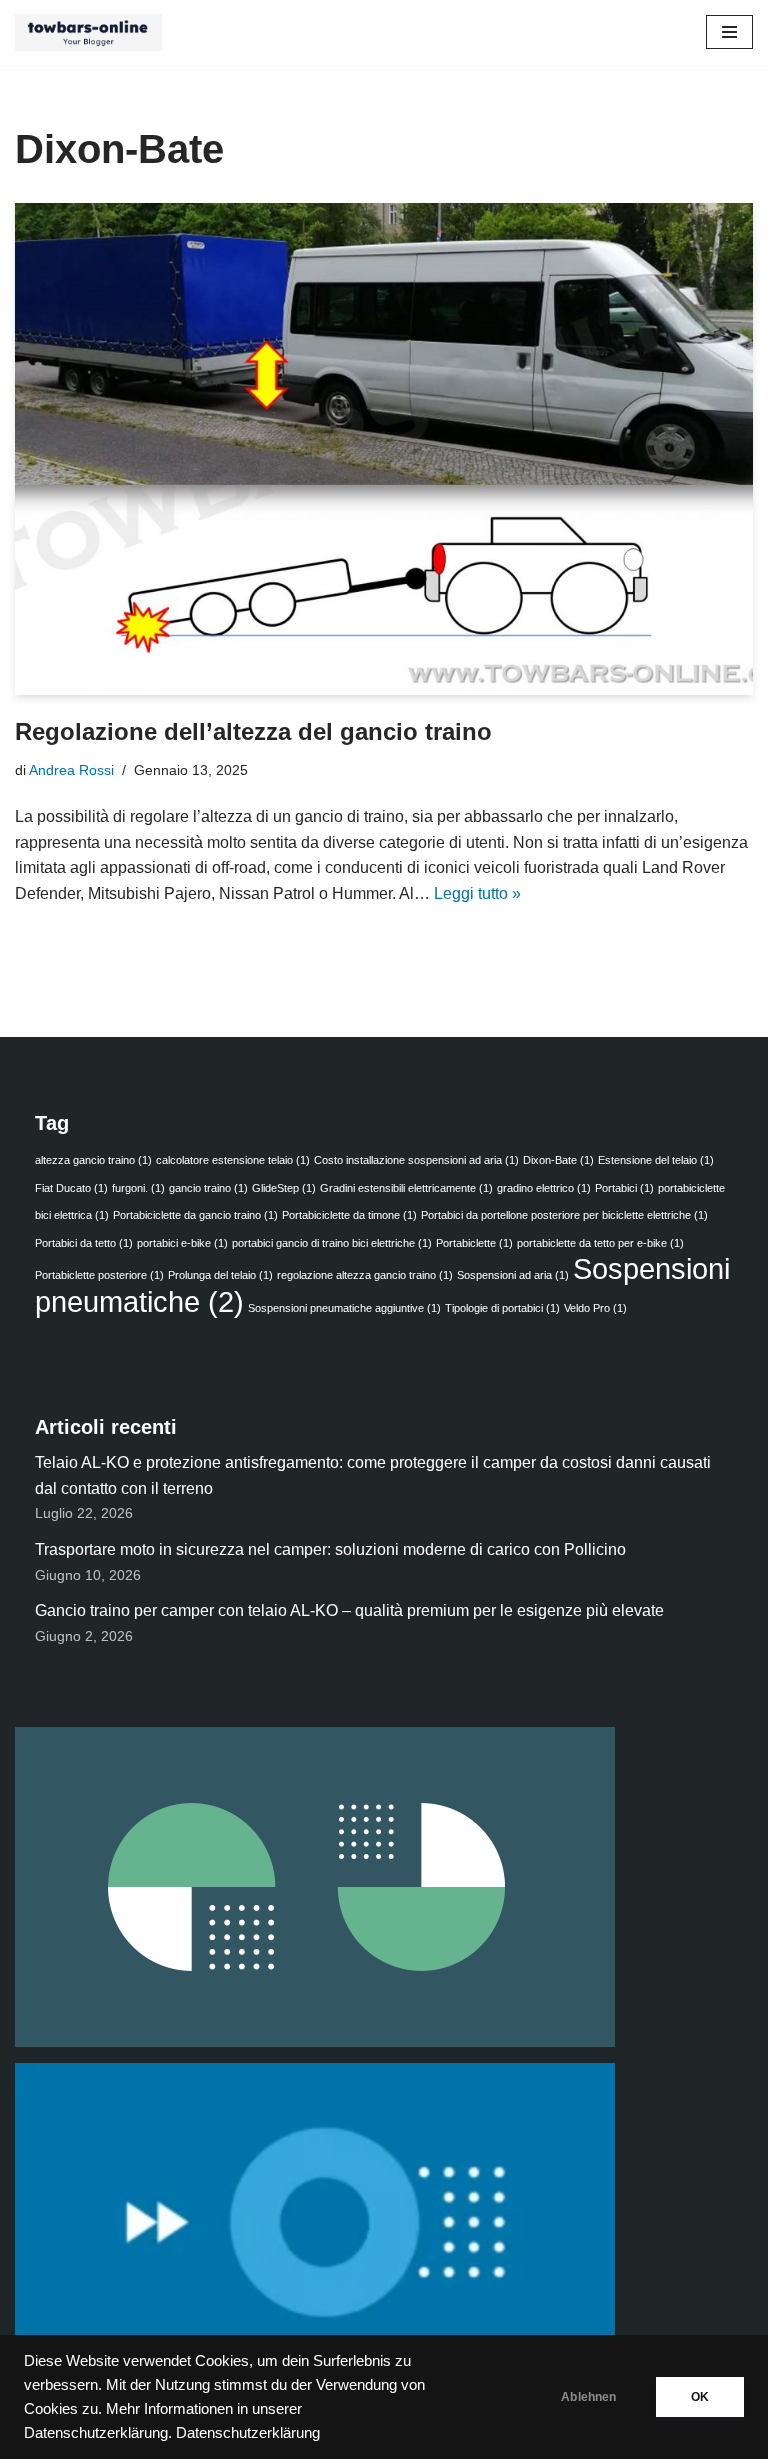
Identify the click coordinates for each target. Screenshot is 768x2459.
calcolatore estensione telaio (233, 1160)
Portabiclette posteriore (99, 1275)
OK (700, 2397)
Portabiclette (474, 1243)
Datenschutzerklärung (248, 2433)
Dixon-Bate (558, 1160)
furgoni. (138, 1188)
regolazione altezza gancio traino (365, 1275)
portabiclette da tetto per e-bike (600, 1243)
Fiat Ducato (71, 1188)
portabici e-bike (182, 1243)
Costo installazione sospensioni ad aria (416, 1160)
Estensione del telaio (656, 1160)
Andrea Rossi (71, 770)
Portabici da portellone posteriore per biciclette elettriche (564, 1215)
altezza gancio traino (93, 1160)
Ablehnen (588, 2397)
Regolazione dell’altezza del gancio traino (253, 731)
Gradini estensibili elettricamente (406, 1188)
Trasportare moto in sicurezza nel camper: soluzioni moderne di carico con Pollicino (330, 1549)
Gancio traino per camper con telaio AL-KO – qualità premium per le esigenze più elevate (349, 1610)
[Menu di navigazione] (729, 32)
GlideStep (284, 1188)
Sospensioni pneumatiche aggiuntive (344, 1308)
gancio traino (208, 1188)
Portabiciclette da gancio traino (195, 1215)
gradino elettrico (544, 1188)
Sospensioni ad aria (513, 1275)
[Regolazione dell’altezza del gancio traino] (384, 449)
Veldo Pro (595, 1308)
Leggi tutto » (477, 893)
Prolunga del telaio (220, 1275)
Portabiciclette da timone (349, 1215)
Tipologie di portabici (502, 1308)
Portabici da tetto (84, 1243)
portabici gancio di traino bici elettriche (332, 1243)
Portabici (624, 1188)
